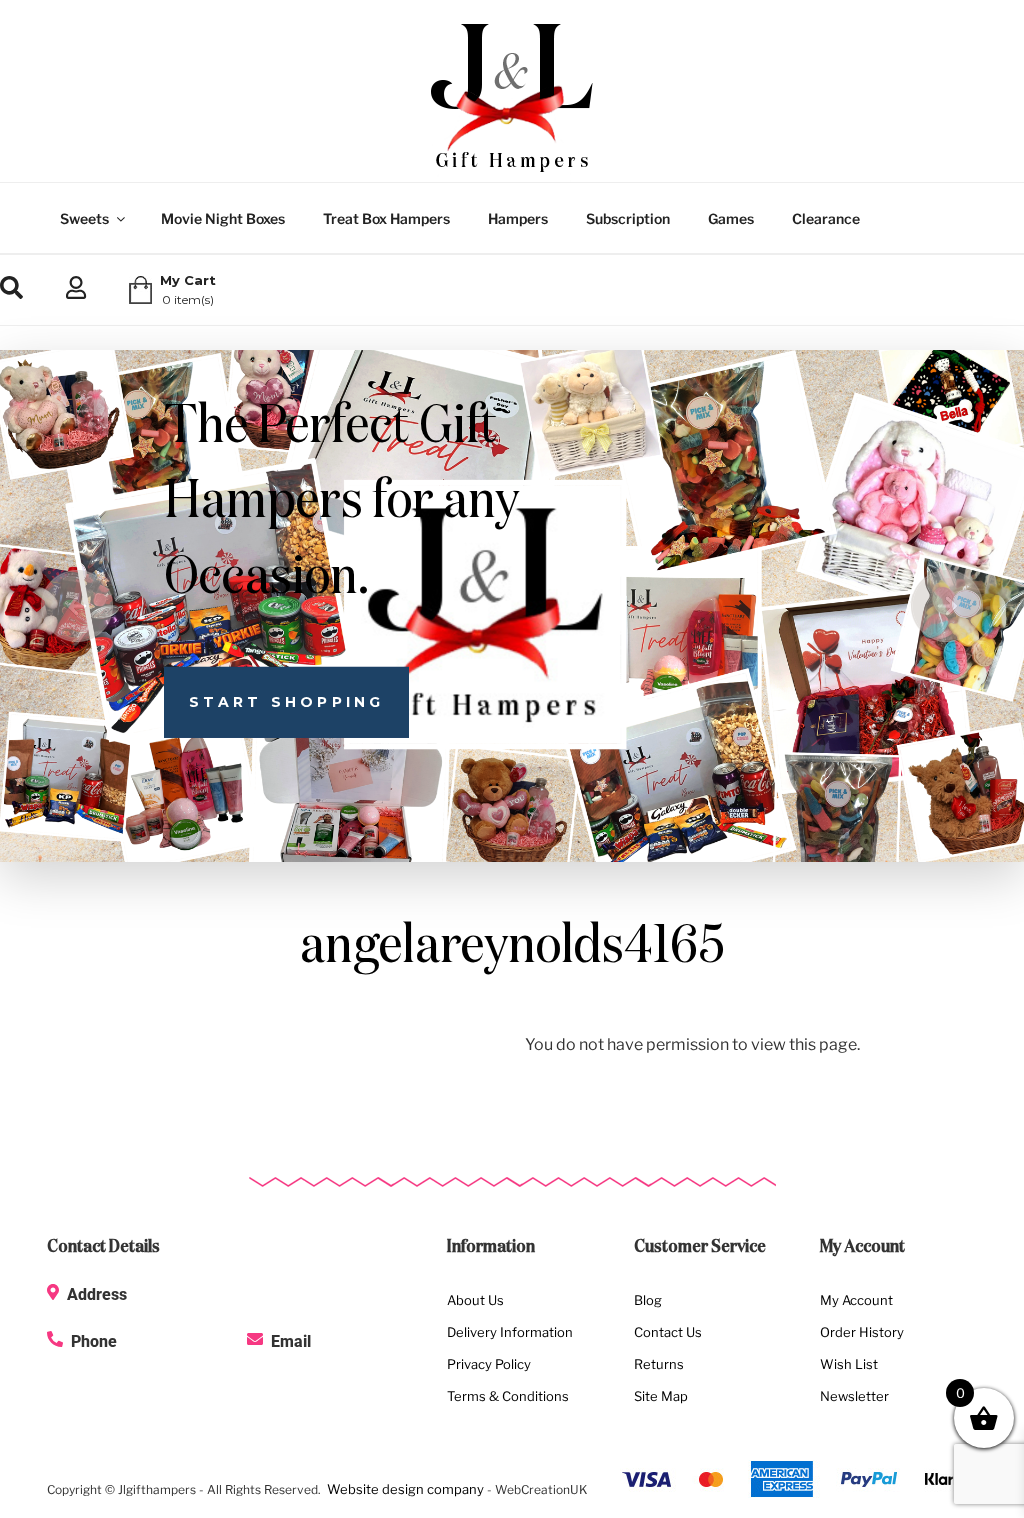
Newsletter (854, 1396)
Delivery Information (510, 1332)
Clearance (826, 218)
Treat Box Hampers (386, 218)
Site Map (661, 1396)
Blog (648, 1300)
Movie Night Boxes (223, 218)
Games (731, 218)
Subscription (628, 218)
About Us (475, 1300)
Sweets (84, 218)
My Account (856, 1300)
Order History (862, 1332)
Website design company (405, 1489)
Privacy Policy (489, 1364)
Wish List (849, 1364)
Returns (659, 1364)
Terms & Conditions (508, 1396)
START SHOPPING (287, 702)
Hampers (518, 218)
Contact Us (668, 1332)
